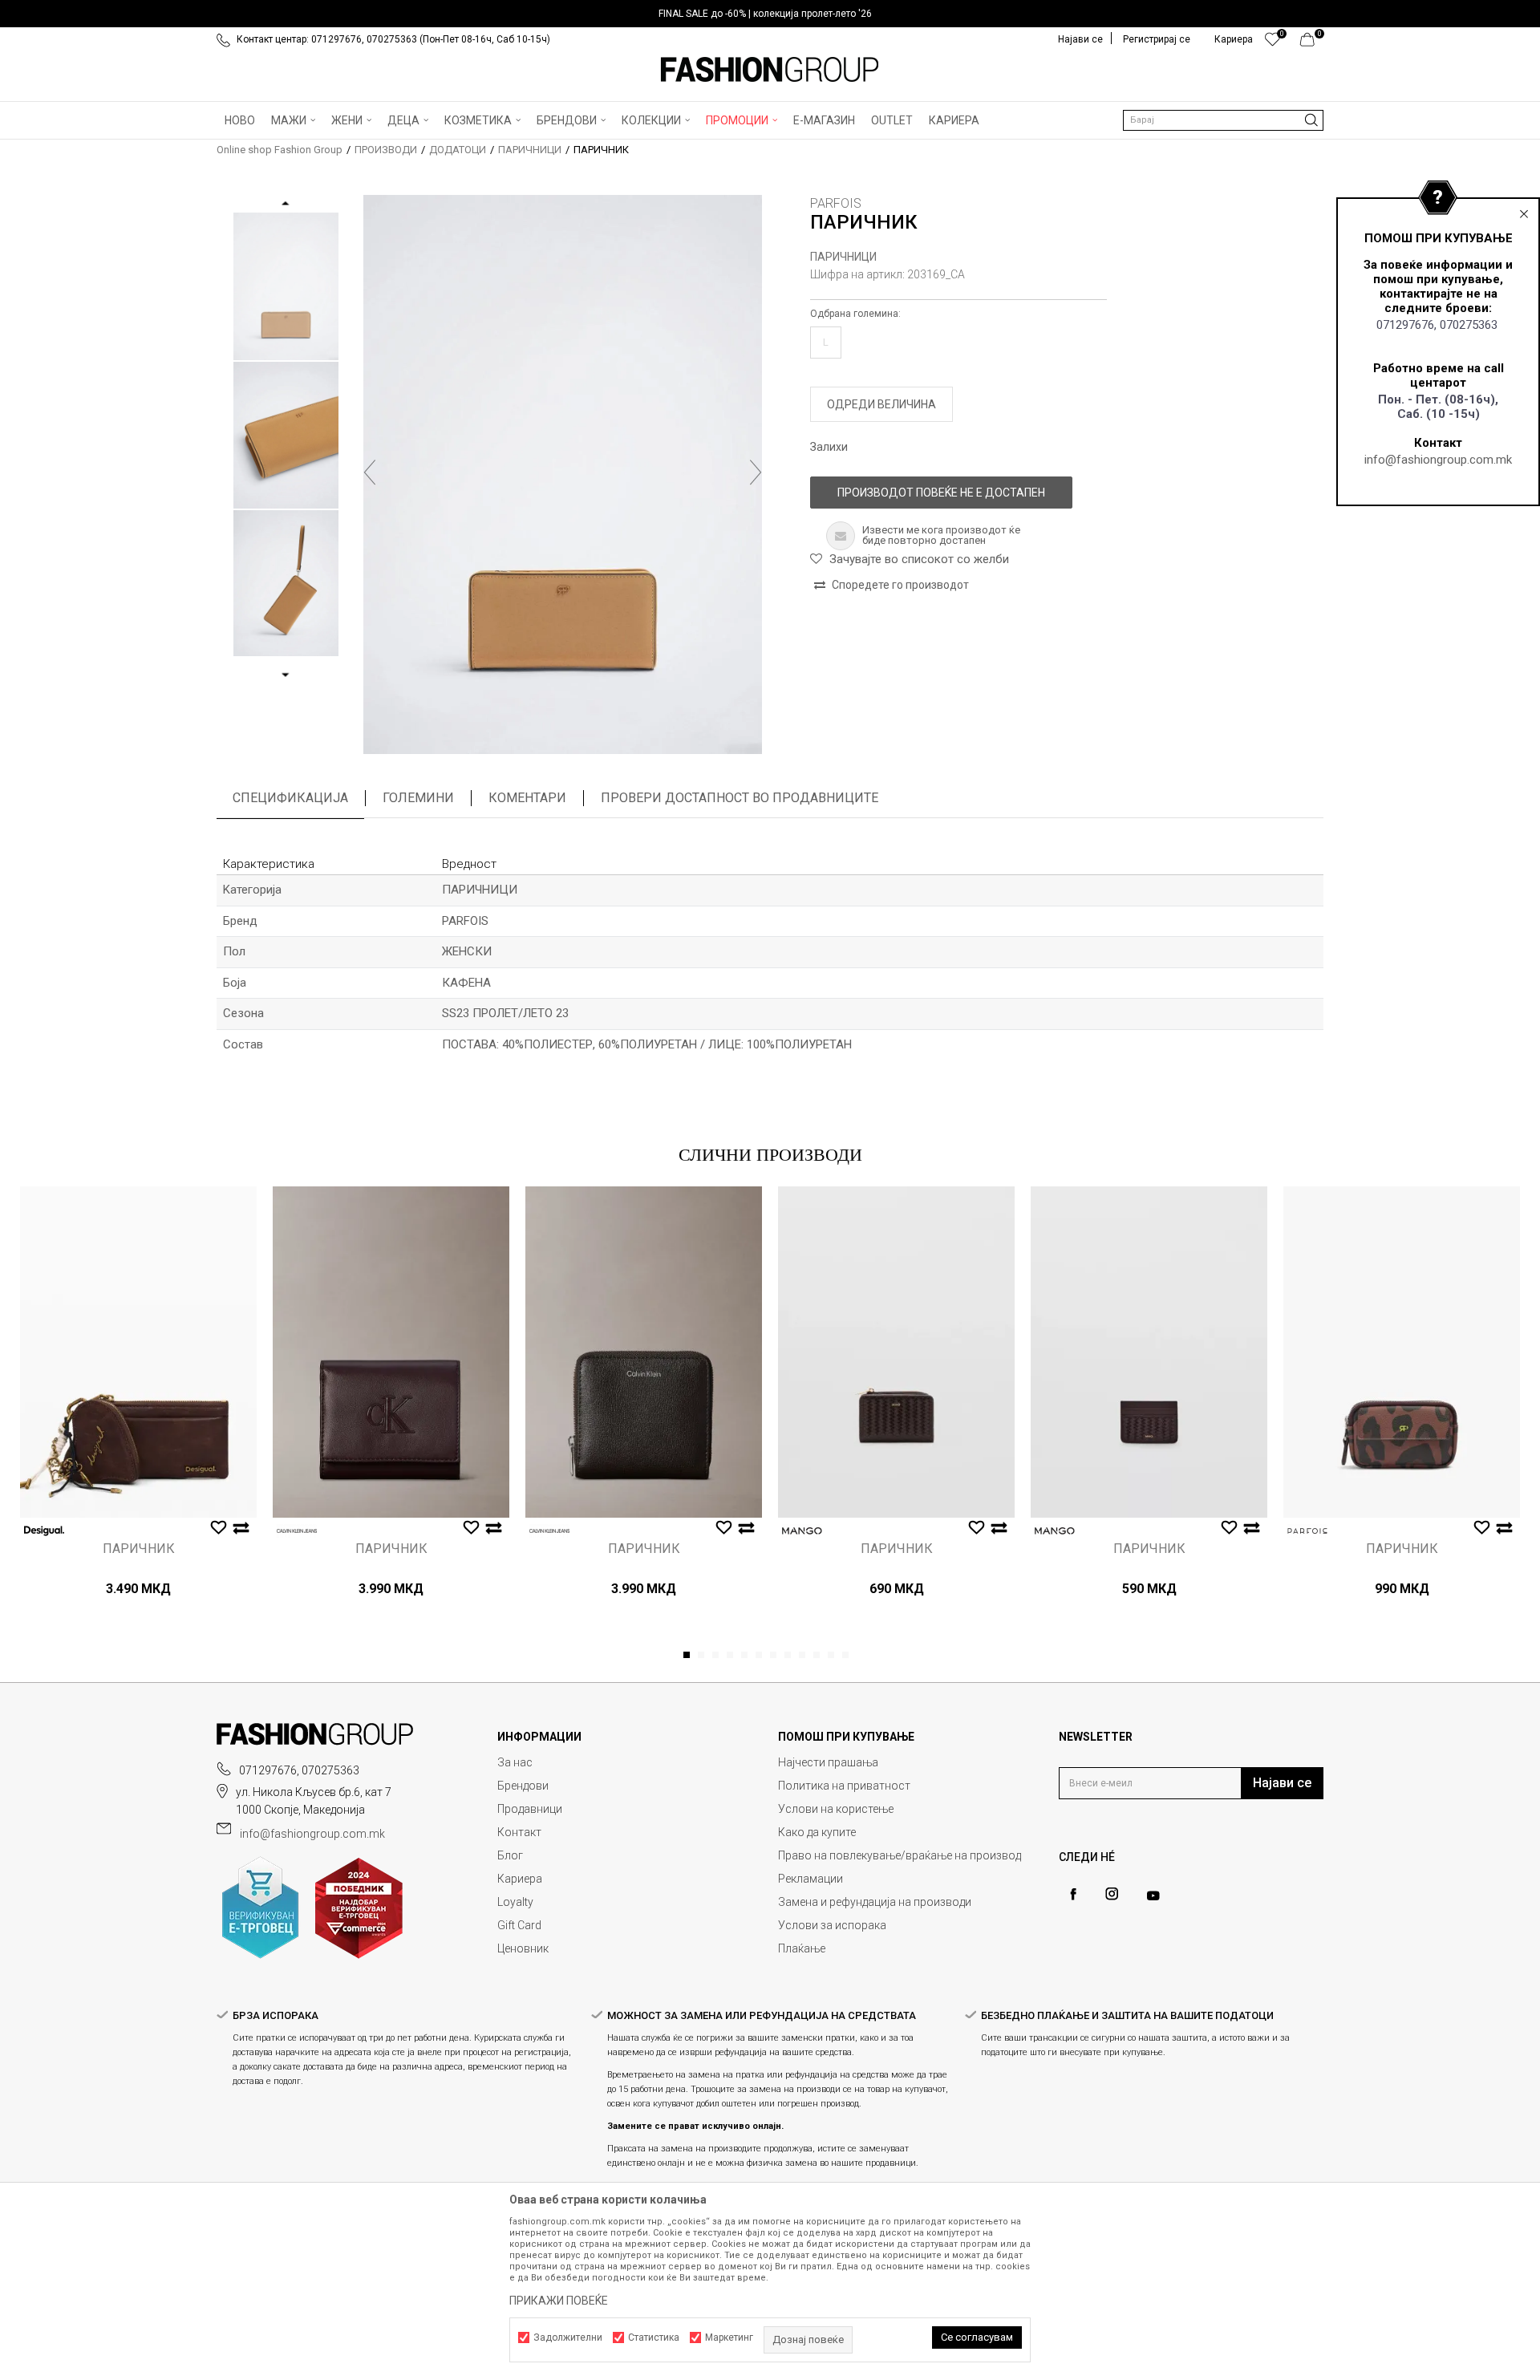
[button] (1223, 120)
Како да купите (817, 1832)
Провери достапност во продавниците (740, 798)
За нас (515, 1762)
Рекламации (811, 1879)
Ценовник (523, 1948)
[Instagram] (1112, 1894)
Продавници (530, 1809)
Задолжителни (568, 2337)
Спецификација (290, 798)
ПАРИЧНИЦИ (530, 150)
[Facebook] (1073, 1894)
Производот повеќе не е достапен (941, 493)
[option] (770, 14)
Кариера (520, 1879)
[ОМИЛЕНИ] (1273, 43)
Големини (418, 798)
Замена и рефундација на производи (875, 1902)
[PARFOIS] (1307, 1531)
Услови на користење (836, 1809)
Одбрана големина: (855, 314)
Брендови (523, 1786)
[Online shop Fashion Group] (770, 70)
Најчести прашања (828, 1762)
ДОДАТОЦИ (458, 150)
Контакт (519, 1832)
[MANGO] (802, 1531)
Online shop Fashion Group (280, 150)
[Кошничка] (1312, 43)
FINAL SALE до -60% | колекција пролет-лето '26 (765, 14)
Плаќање (802, 1948)
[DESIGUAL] (44, 1531)
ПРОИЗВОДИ (386, 150)
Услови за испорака (832, 1925)
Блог (510, 1855)
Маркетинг (729, 2337)
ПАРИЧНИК (139, 1549)
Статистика (654, 2337)
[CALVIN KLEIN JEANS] (297, 1531)
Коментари (527, 798)
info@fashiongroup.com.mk (1438, 460)
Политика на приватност (844, 1786)
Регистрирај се (1157, 39)
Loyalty (515, 1902)
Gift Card (519, 1925)
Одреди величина (881, 404)
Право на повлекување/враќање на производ (900, 1855)
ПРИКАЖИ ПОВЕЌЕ (559, 2301)
